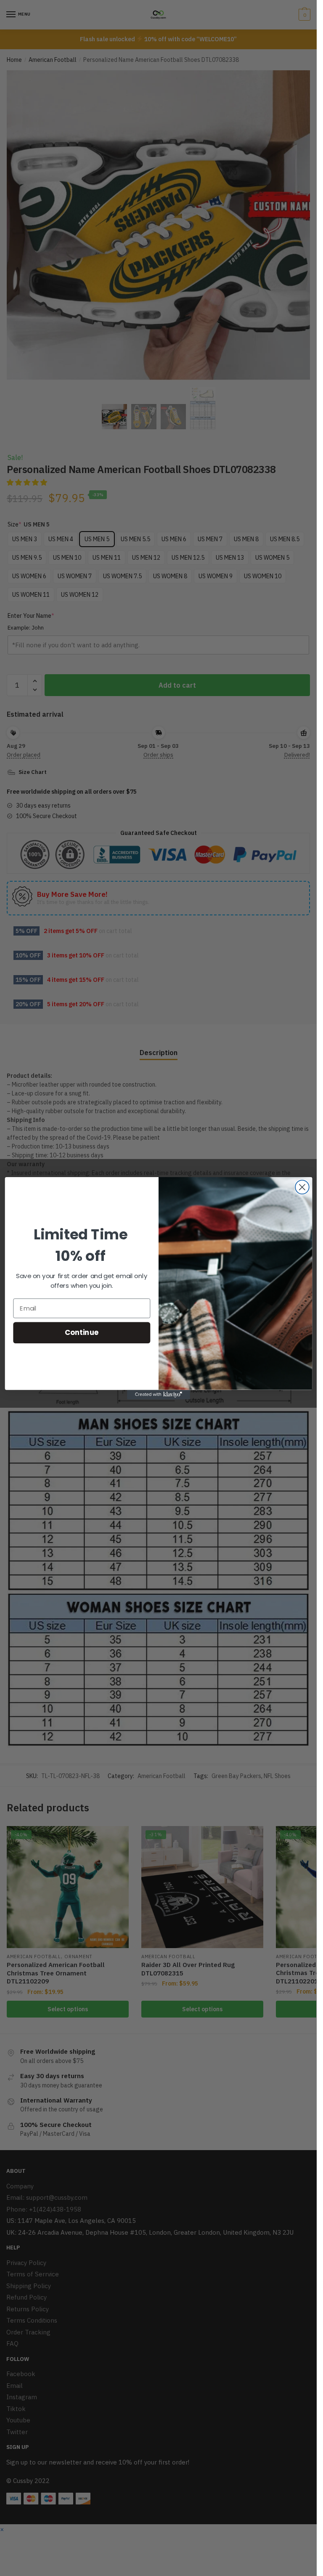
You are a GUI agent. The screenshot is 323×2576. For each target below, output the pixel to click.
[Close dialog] (302, 1187)
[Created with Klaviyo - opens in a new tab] (159, 1394)
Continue (81, 1332)
